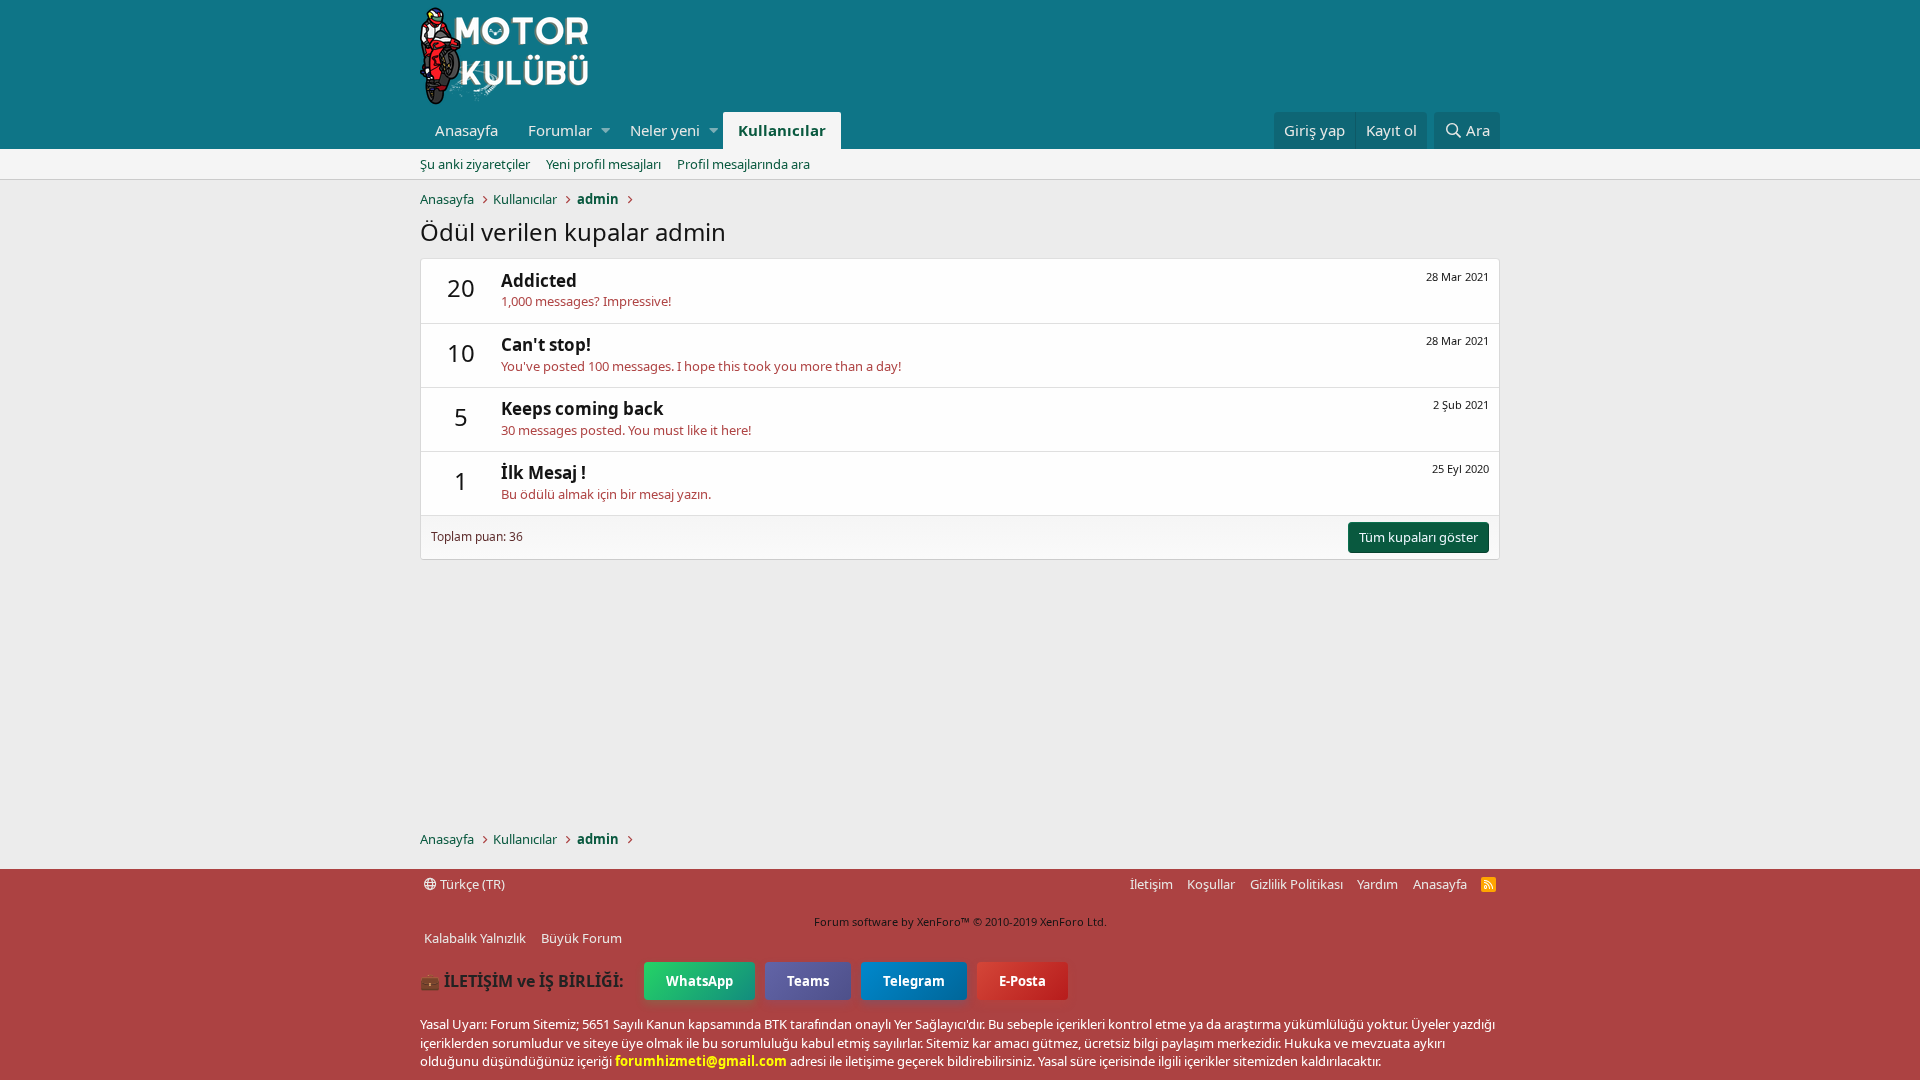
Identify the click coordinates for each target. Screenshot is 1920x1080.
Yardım (1377, 884)
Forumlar (560, 130)
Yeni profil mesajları (603, 164)
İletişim (1151, 884)
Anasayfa (466, 130)
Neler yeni (665, 130)
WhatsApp (699, 981)
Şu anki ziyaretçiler (475, 164)
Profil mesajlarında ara (743, 164)
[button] (605, 130)
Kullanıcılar (782, 130)
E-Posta (1022, 981)
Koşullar (1211, 884)
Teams (808, 981)
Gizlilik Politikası (1296, 884)
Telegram (914, 981)
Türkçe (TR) (471, 884)
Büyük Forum (581, 938)
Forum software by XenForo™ (960, 921)
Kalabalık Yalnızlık (475, 938)
